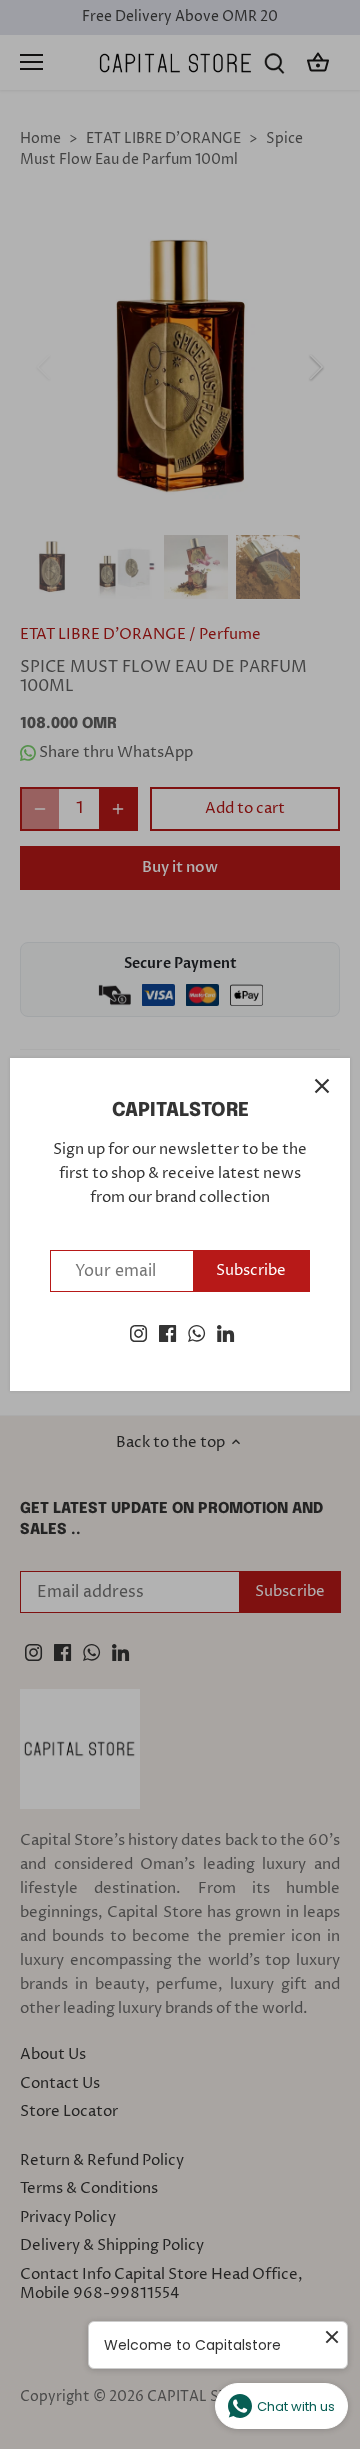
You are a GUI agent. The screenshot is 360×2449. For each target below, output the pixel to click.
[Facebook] (167, 1332)
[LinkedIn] (225, 1332)
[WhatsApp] (196, 1332)
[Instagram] (138, 1332)
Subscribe (251, 1270)
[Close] (322, 1086)
